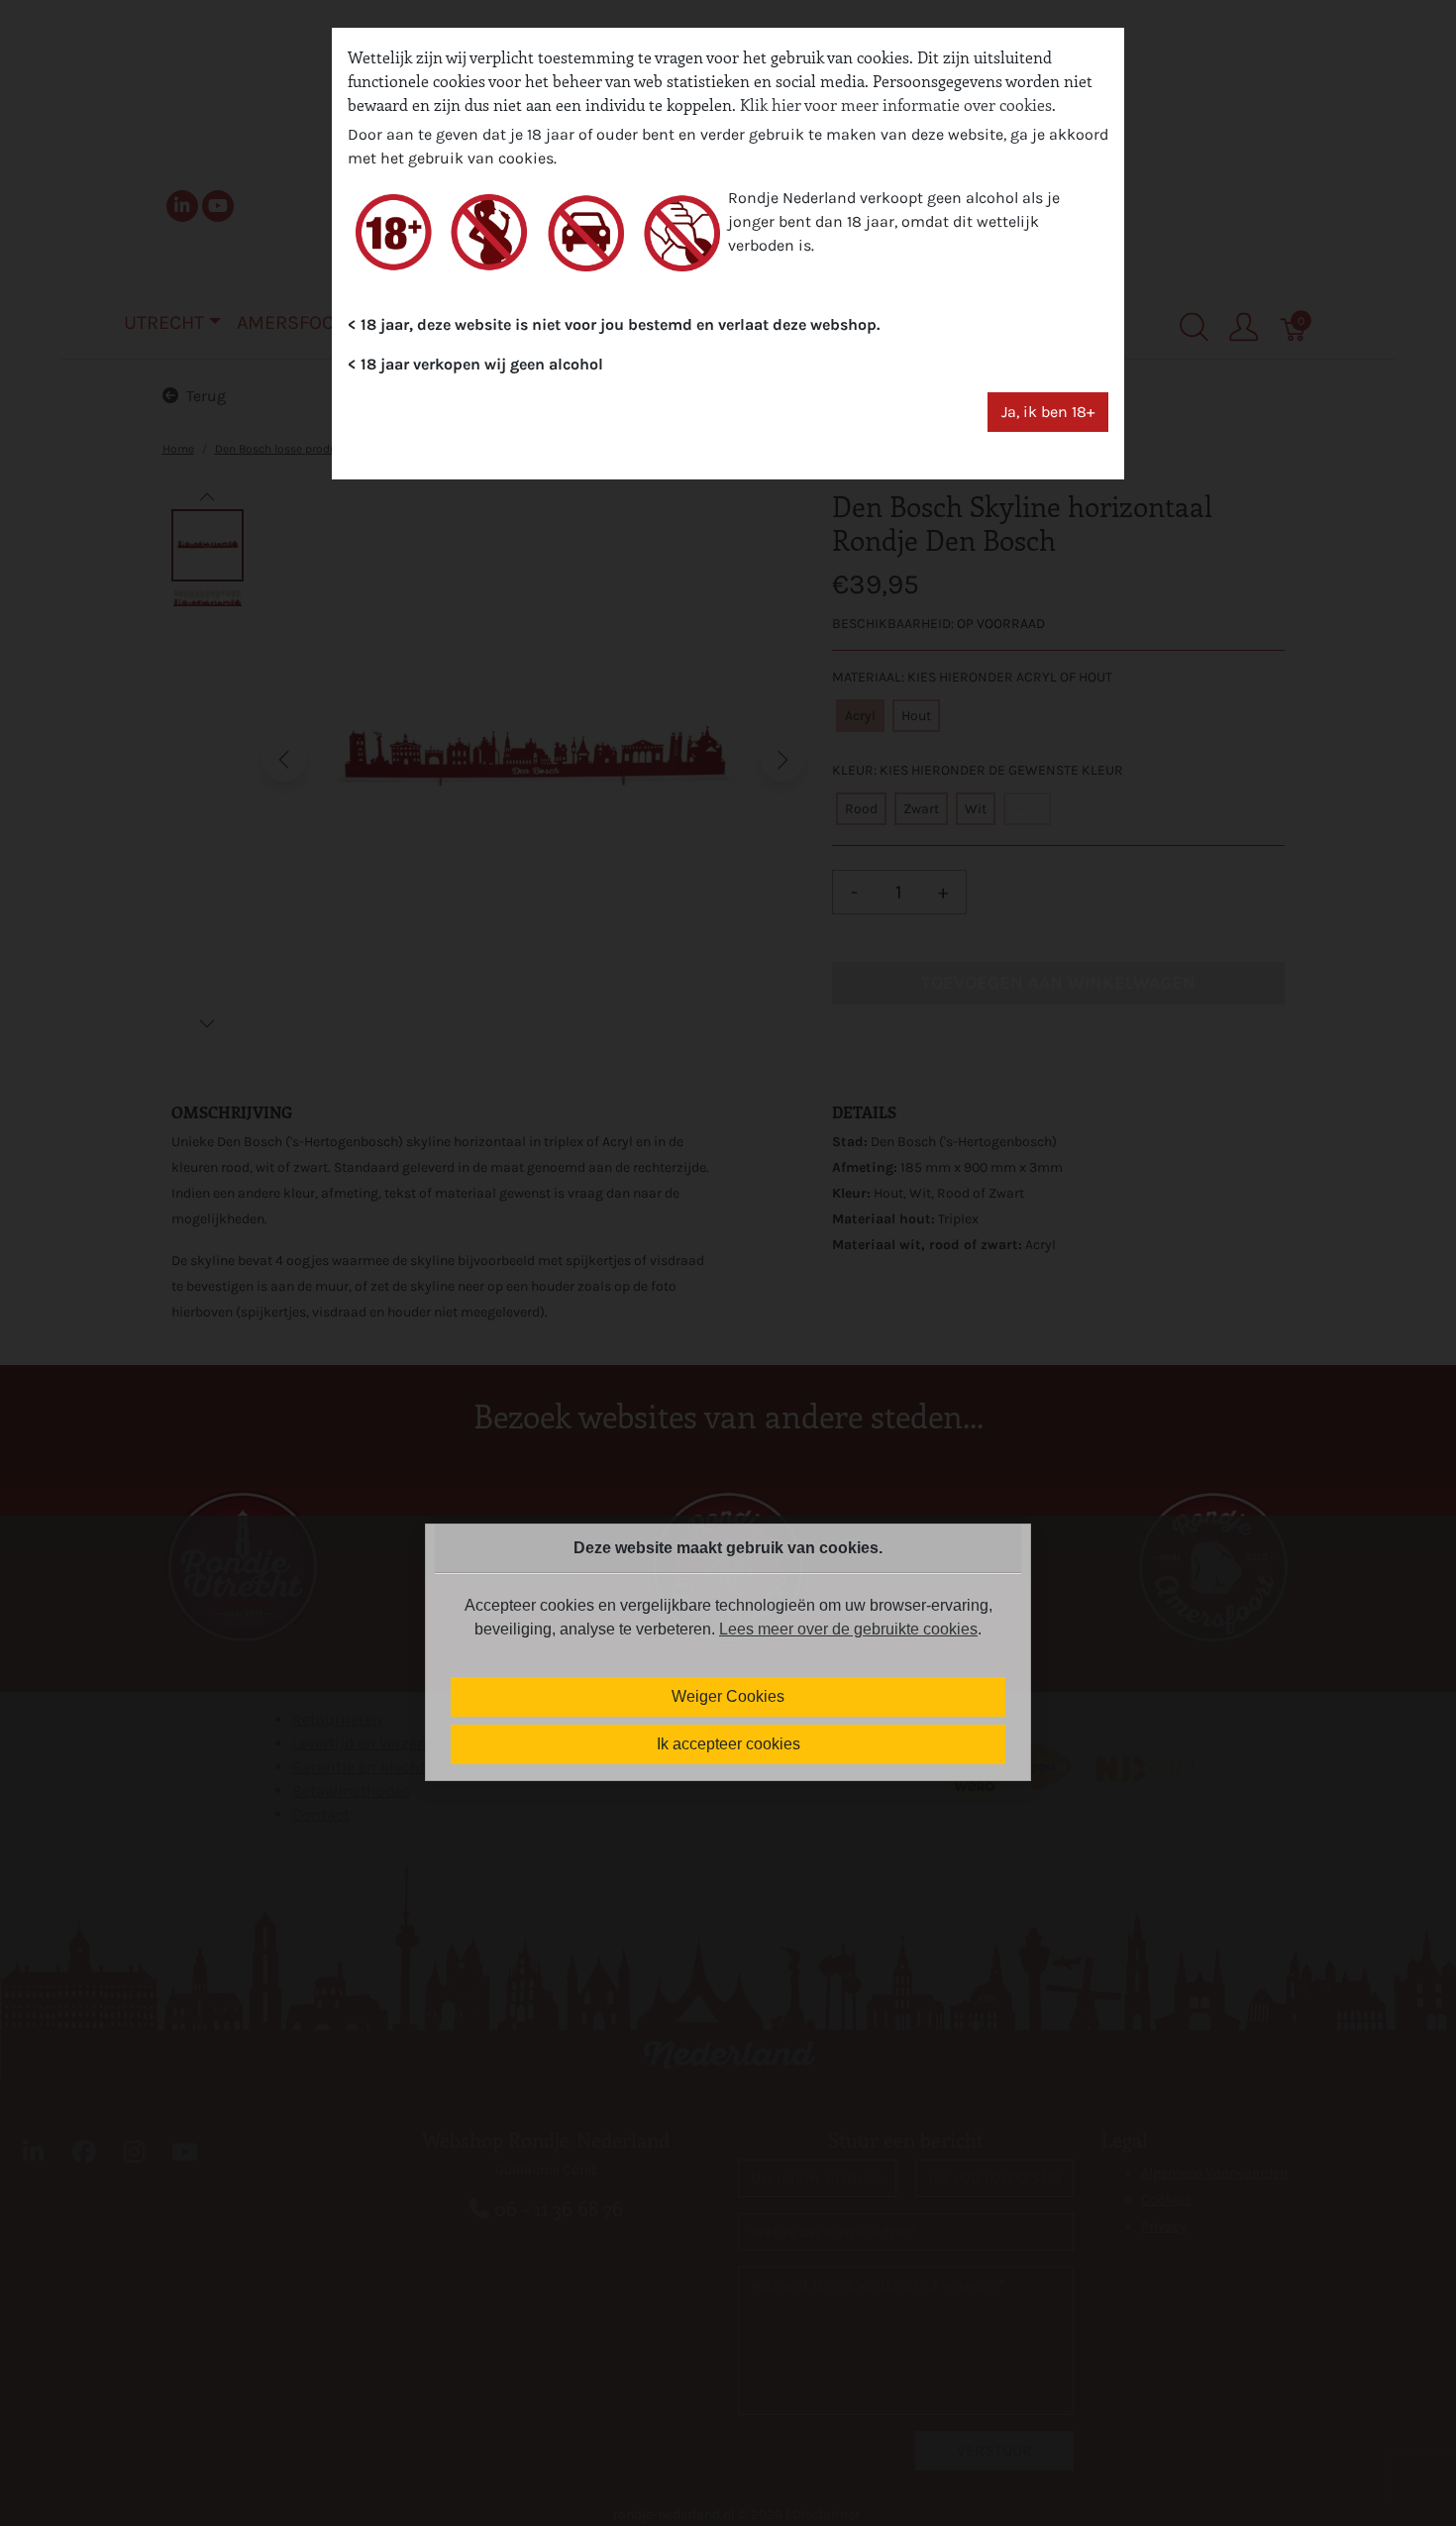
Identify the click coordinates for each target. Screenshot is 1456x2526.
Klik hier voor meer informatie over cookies (896, 105)
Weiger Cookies (728, 1696)
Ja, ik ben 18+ (1048, 412)
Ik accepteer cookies (728, 1744)
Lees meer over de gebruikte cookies (848, 1629)
